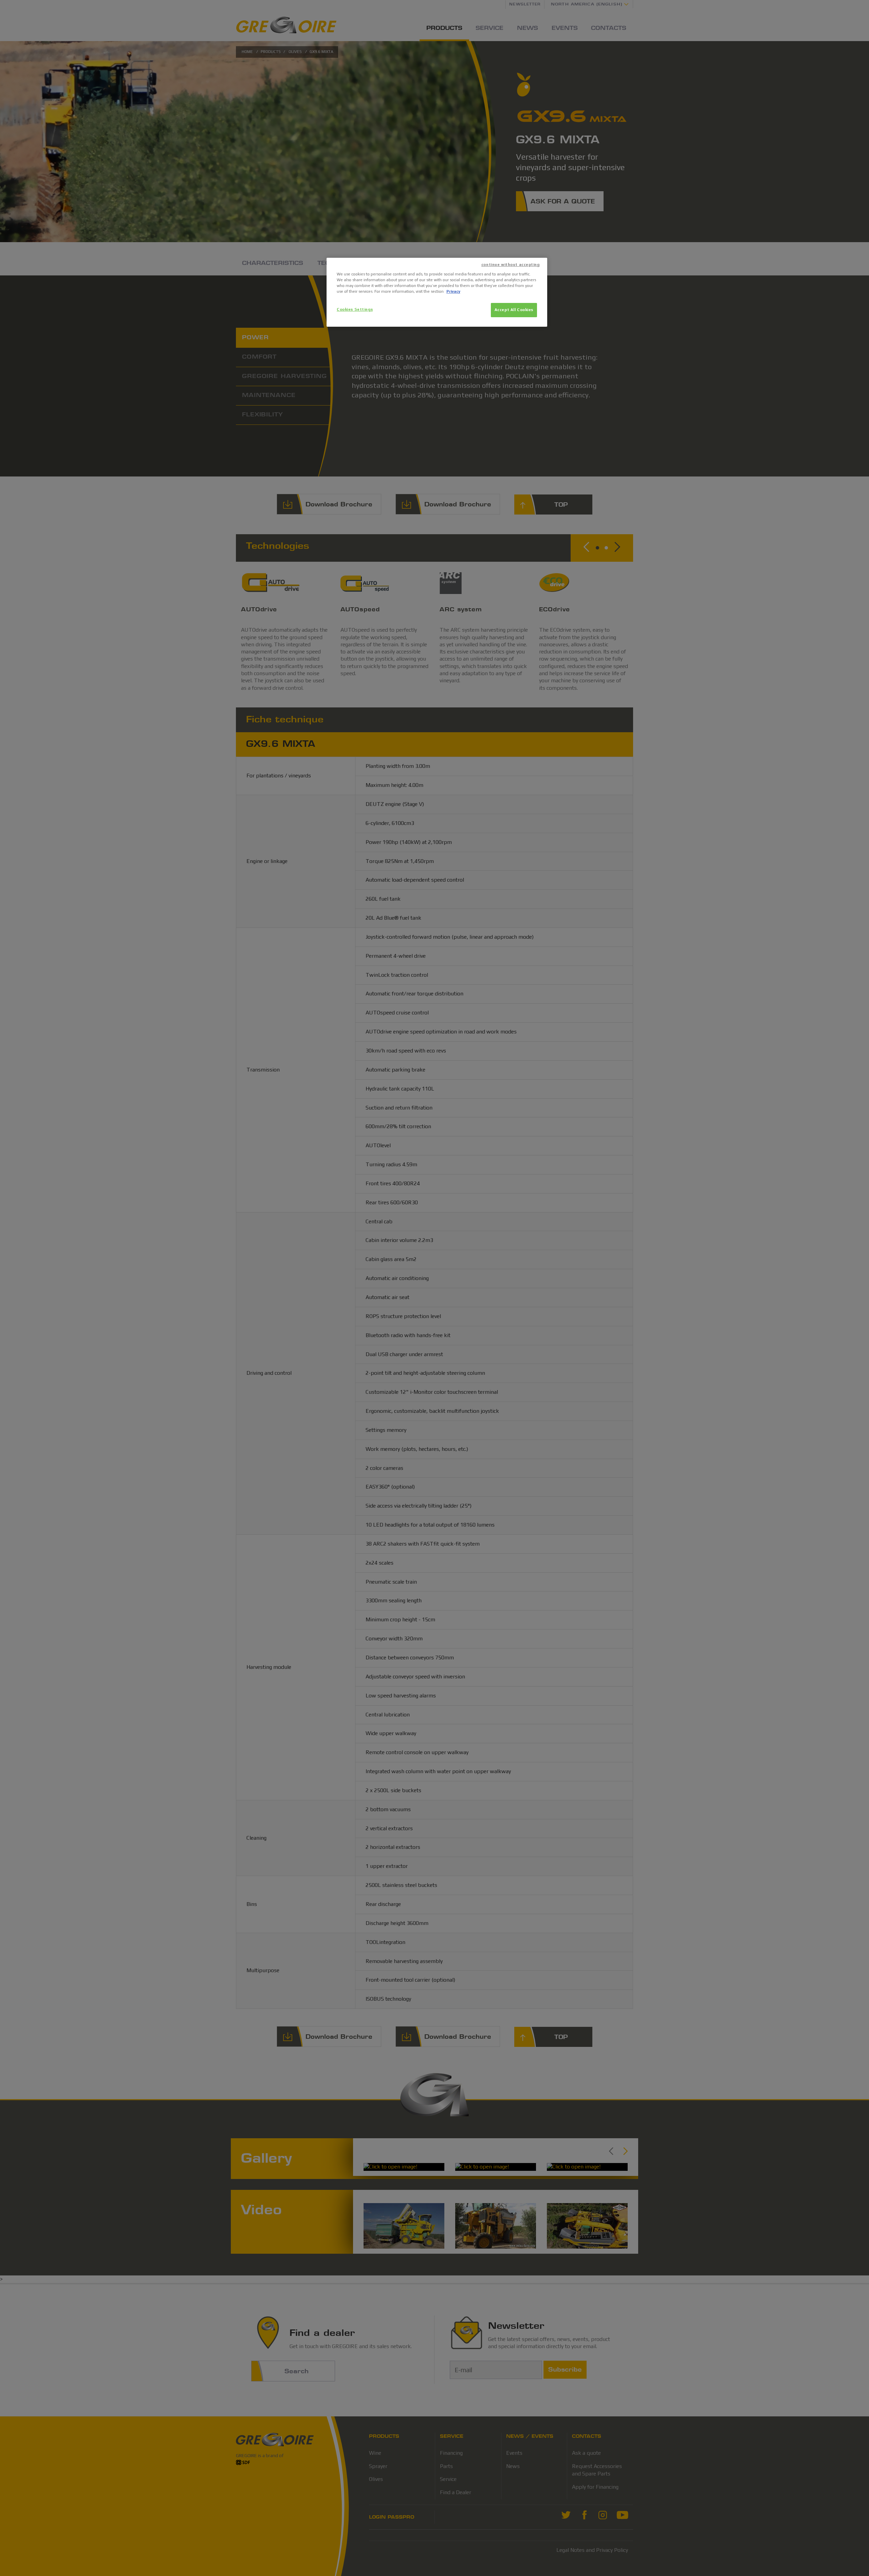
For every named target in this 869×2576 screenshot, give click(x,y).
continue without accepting (511, 265)
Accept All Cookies (514, 310)
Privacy (453, 291)
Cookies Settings (355, 309)
